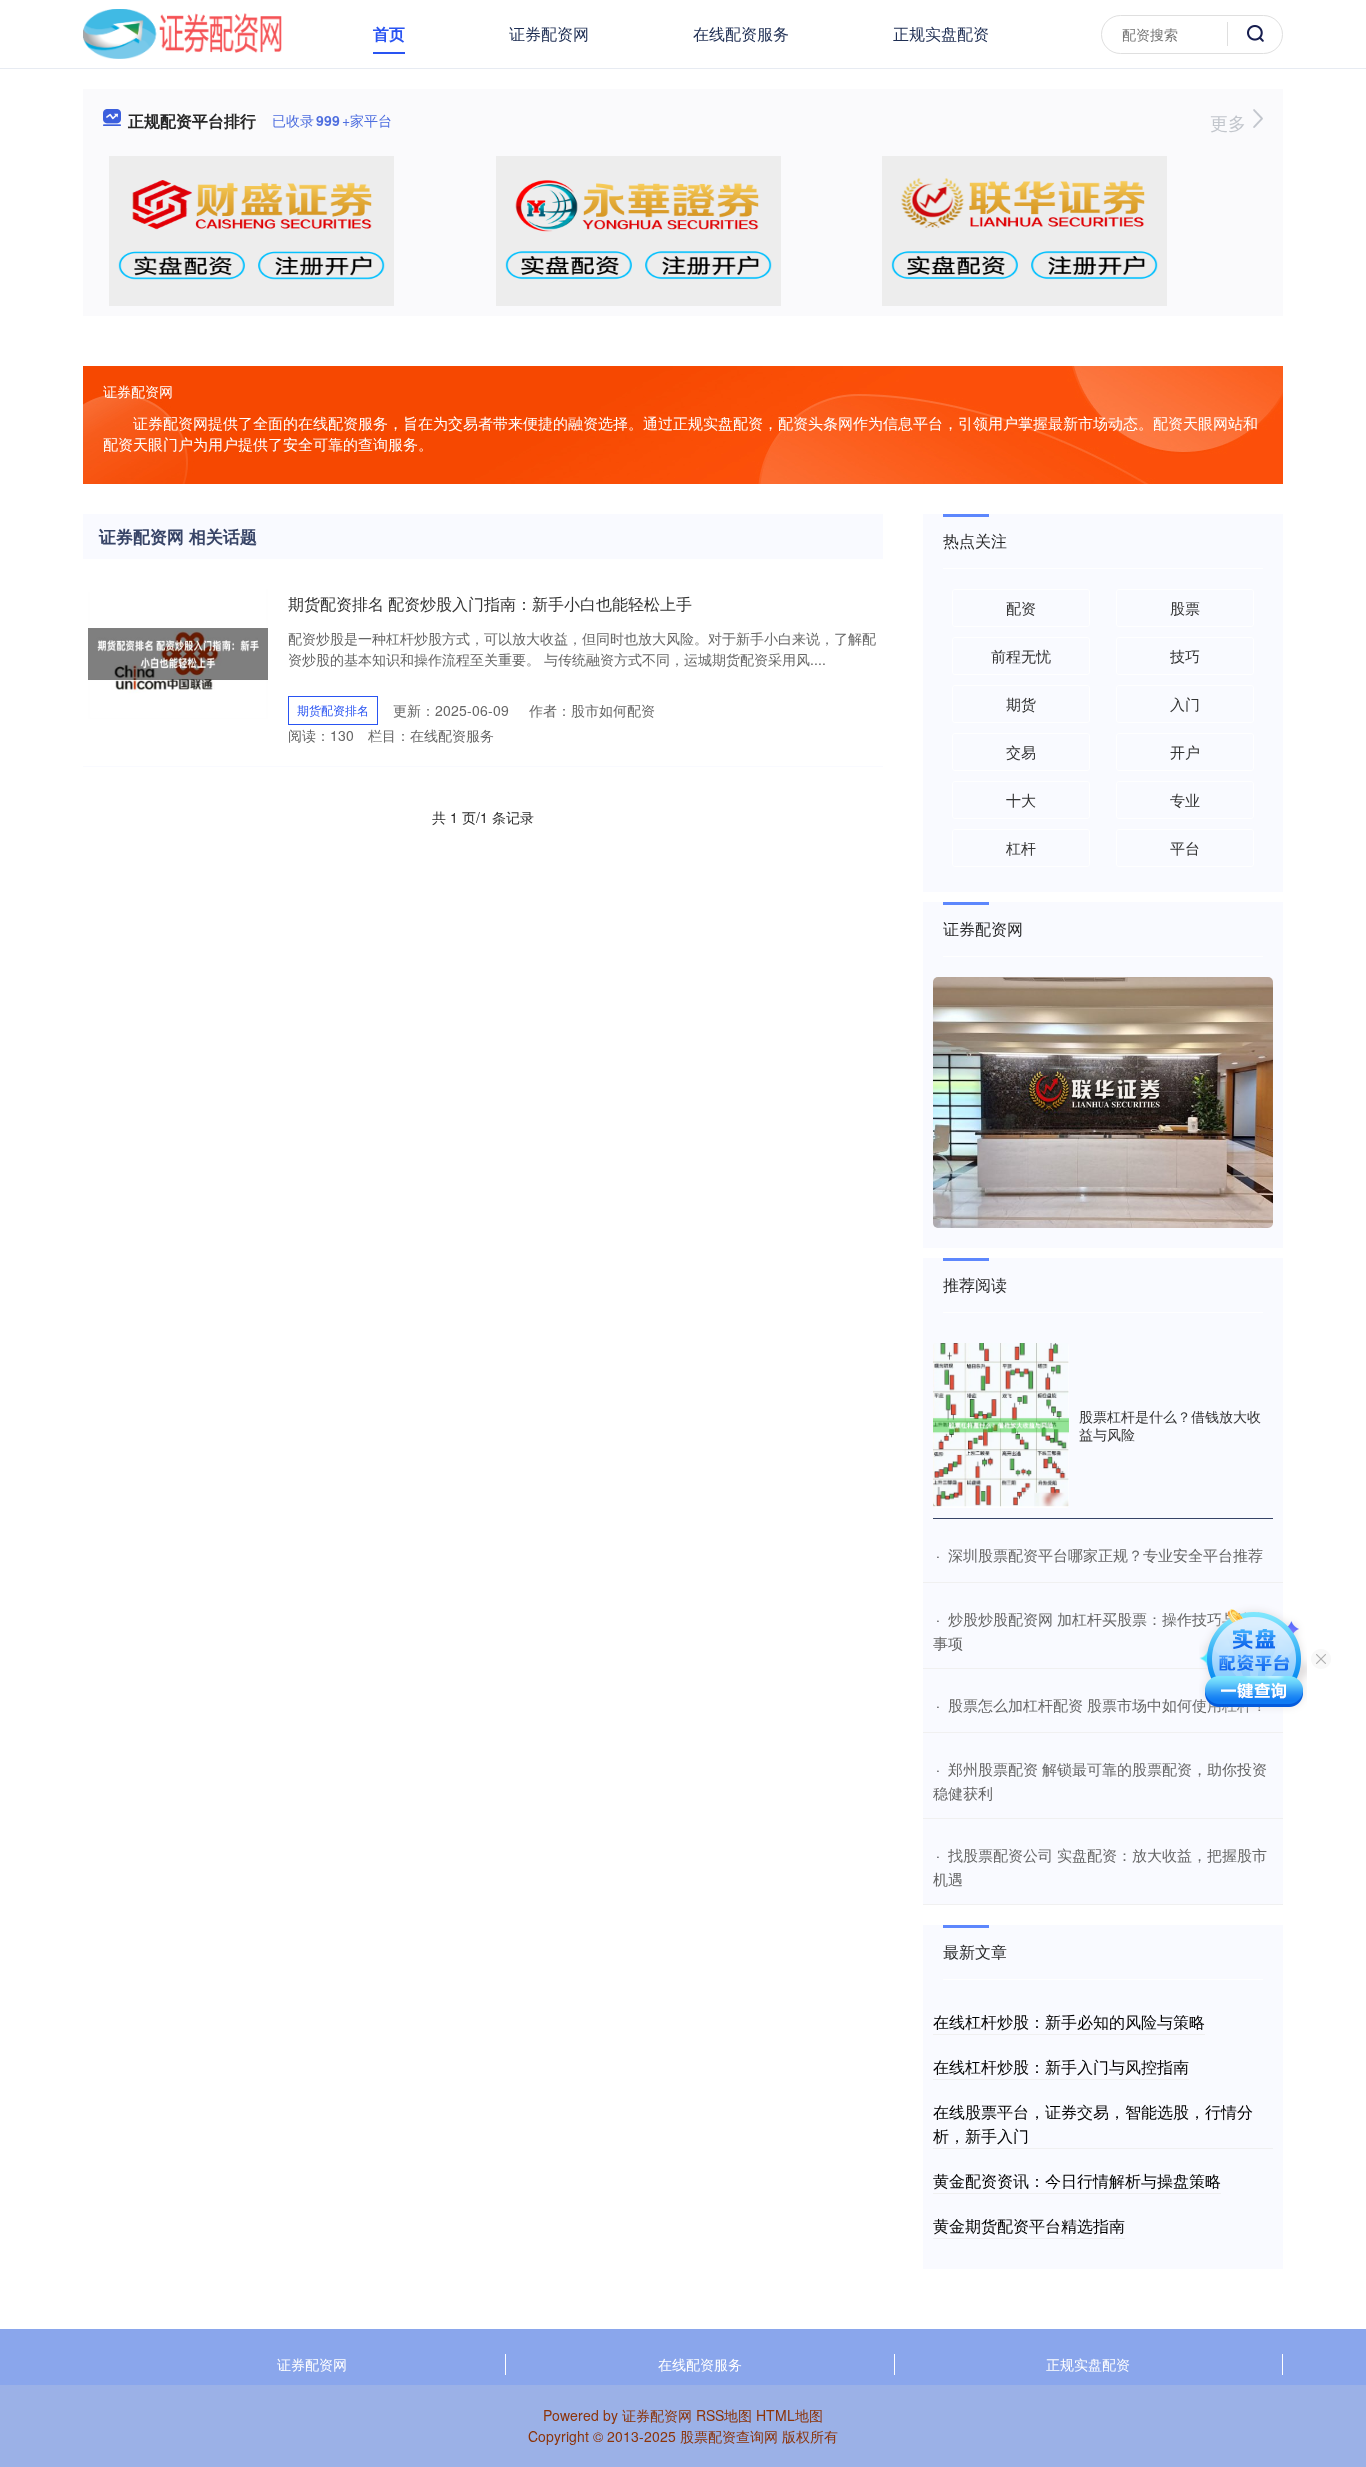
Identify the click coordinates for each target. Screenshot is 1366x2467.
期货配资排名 (333, 709)
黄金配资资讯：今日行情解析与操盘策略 (1077, 2180)
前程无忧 (1021, 655)
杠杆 (1021, 847)
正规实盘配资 (941, 33)
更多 (1230, 122)
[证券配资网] (182, 32)
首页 (389, 33)
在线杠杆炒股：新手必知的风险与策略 (1069, 2021)
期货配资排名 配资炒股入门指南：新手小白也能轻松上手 (490, 603)
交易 (1021, 751)
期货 (1021, 703)
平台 (1185, 847)
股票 (1185, 607)
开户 (1185, 751)
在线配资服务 (741, 33)
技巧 (1185, 655)
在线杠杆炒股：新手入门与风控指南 (1061, 2066)
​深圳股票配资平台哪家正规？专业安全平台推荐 (1105, 1554)
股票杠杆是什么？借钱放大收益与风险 (1170, 1425)
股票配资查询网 (729, 2436)
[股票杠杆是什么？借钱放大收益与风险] (1001, 1425)
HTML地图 (789, 2415)
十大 (1021, 799)
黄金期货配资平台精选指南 (1029, 2225)
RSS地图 (724, 2415)
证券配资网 (549, 33)
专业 (1185, 799)
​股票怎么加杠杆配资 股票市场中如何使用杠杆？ (1107, 1704)
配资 (1021, 607)
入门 (1185, 703)
